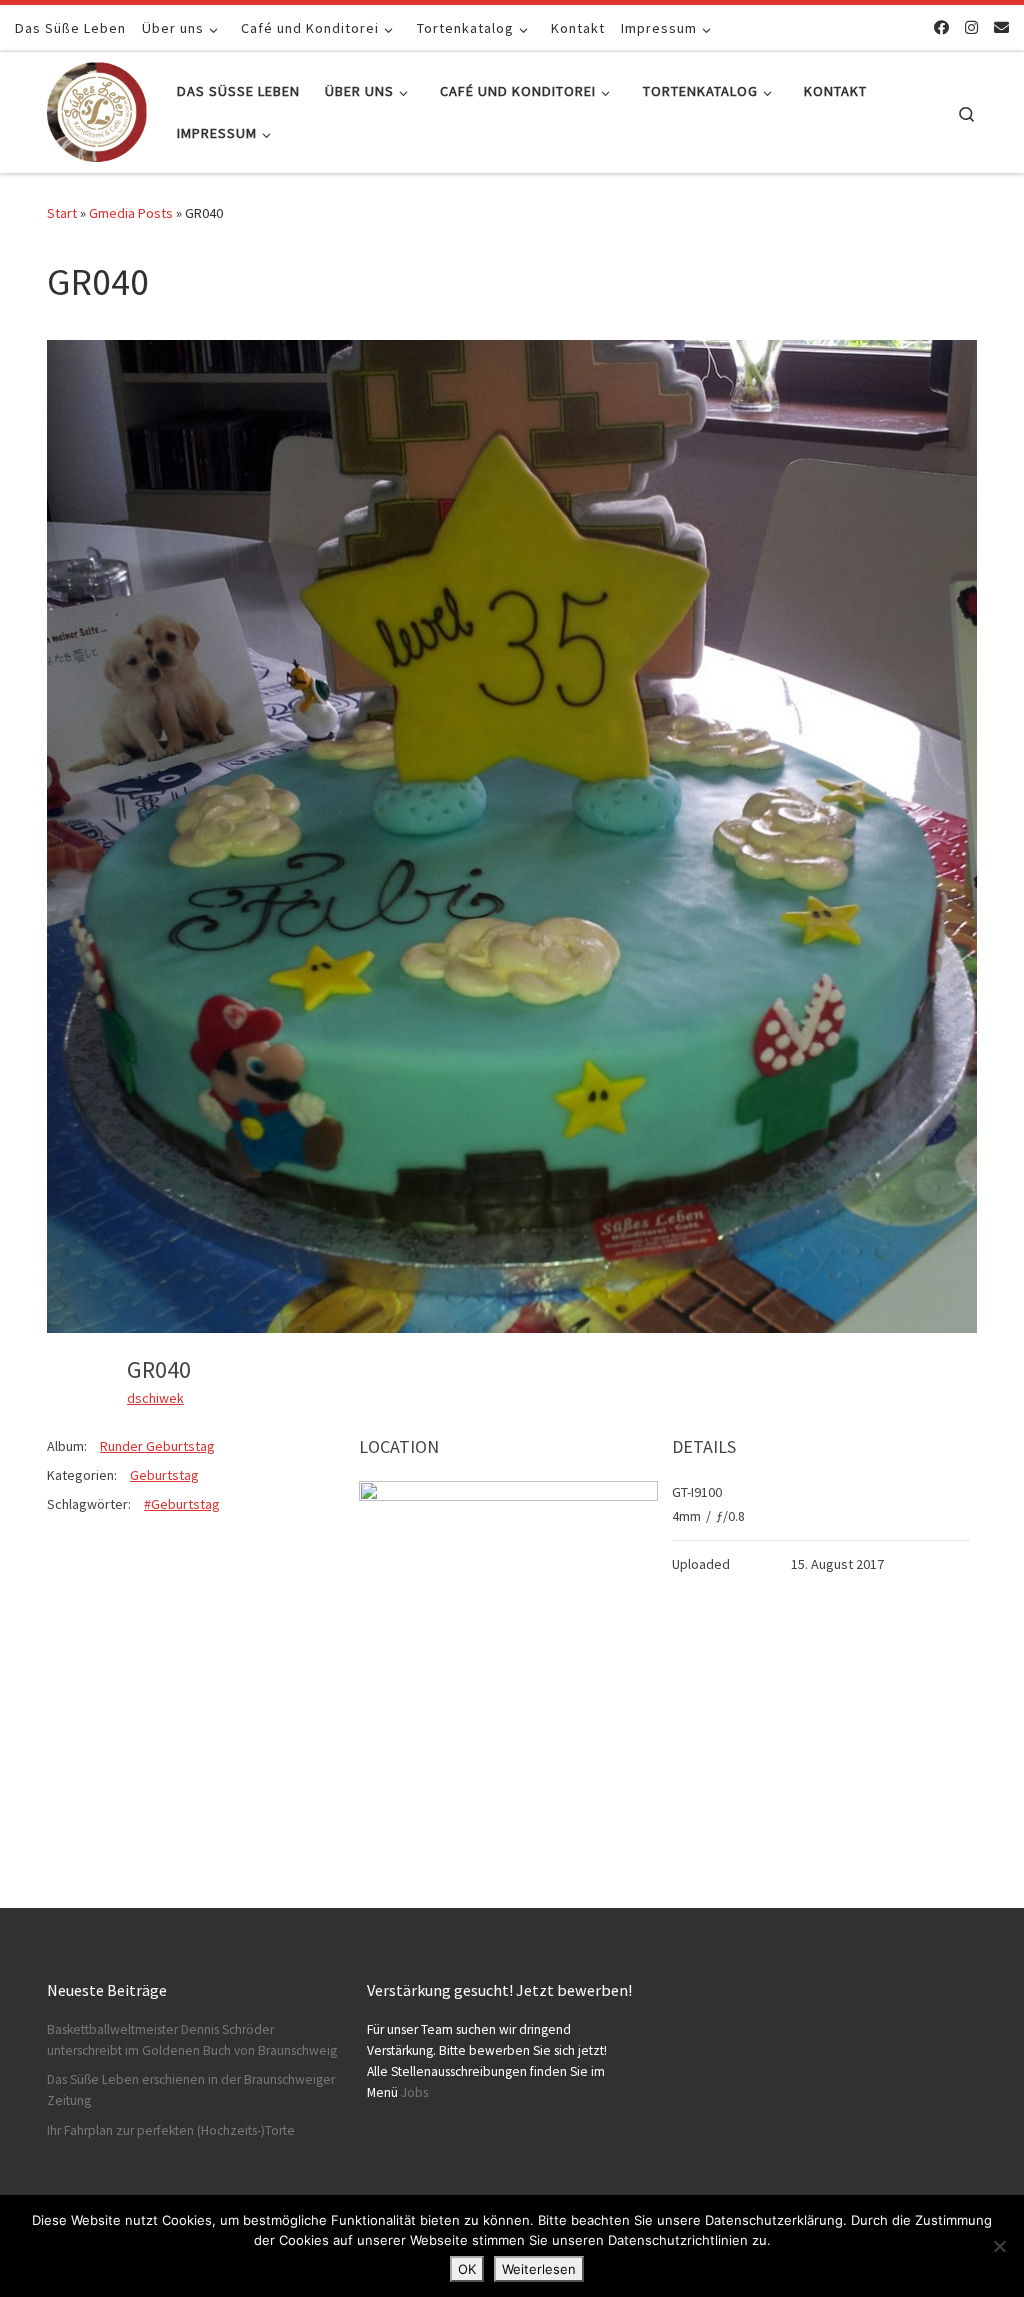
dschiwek (155, 1398)
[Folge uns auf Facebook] (941, 27)
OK (467, 2269)
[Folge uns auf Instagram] (971, 27)
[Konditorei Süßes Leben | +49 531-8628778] (97, 108)
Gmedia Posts (131, 213)
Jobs (414, 2092)
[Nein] (999, 2246)
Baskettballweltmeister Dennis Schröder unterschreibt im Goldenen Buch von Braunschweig (192, 2040)
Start (62, 213)
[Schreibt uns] (1001, 27)
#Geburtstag (182, 1504)
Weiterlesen (539, 2269)
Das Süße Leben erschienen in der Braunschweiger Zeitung (191, 2090)
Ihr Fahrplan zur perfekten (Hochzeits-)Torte (171, 2130)
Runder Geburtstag (157, 1446)
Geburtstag (164, 1475)
